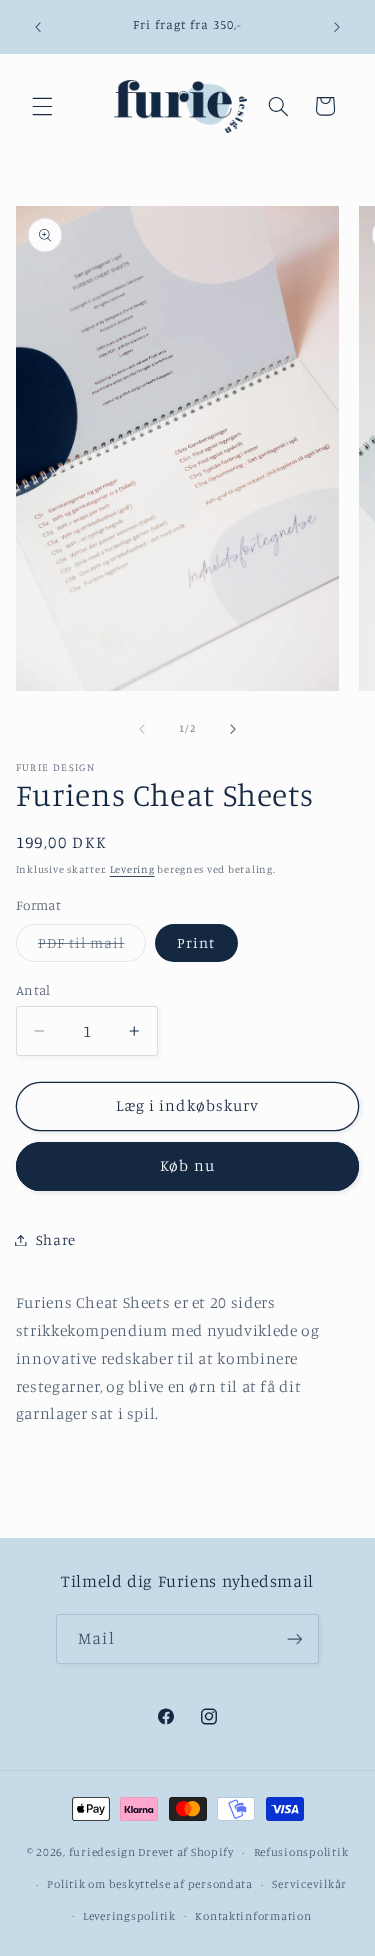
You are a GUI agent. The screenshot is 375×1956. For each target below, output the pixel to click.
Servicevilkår (309, 1884)
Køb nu (187, 1165)
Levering (132, 869)
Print (196, 942)
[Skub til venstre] (142, 729)
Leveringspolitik (129, 1916)
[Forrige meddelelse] (38, 27)
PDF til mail (92, 947)
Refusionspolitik (301, 1852)
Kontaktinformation (253, 1916)
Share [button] (56, 1239)
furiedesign (102, 1852)
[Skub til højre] (233, 729)
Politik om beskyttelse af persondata (149, 1884)
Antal (33, 990)
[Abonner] (294, 1638)
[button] (42, 106)
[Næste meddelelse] (337, 27)
